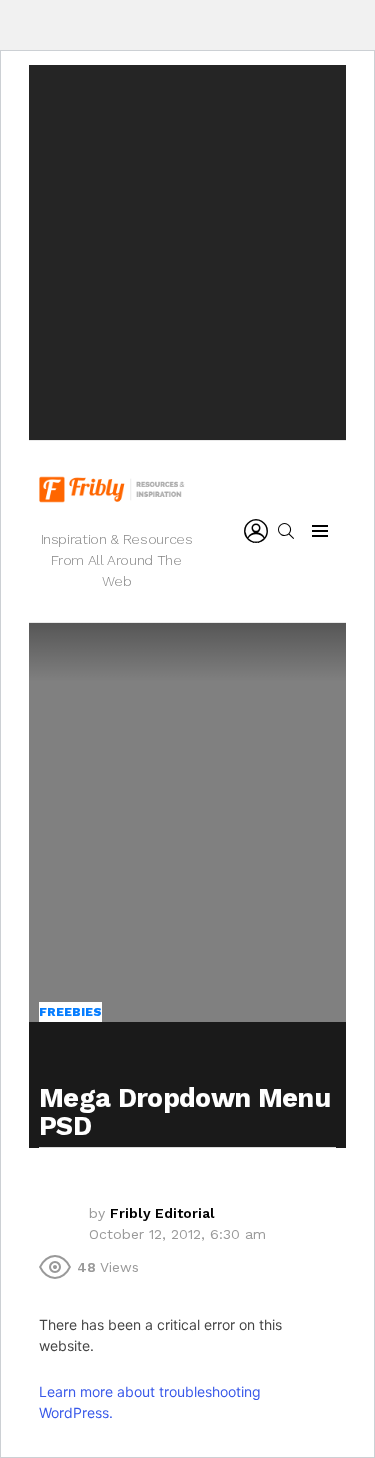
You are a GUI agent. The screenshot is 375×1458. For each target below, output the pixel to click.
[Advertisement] (187, 252)
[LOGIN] (256, 531)
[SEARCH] (286, 531)
